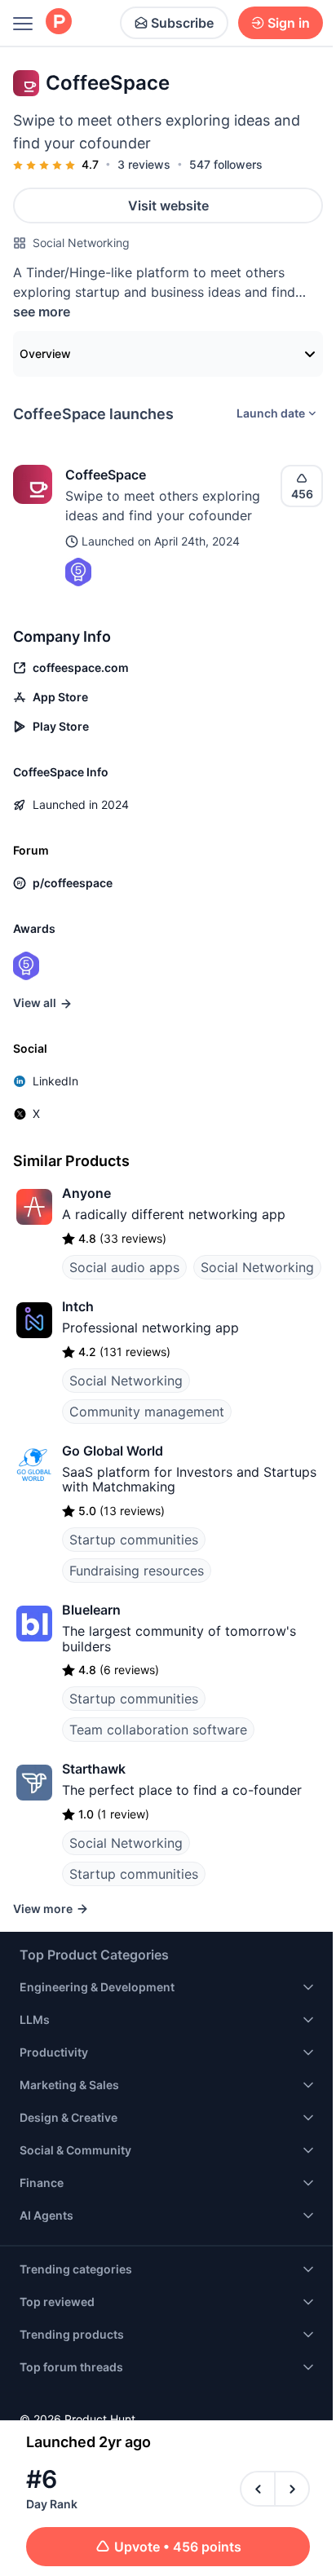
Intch (78, 1306)
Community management (147, 1412)
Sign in (289, 23)
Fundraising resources (137, 1571)
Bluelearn (91, 1610)
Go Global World (113, 1451)
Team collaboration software (158, 1730)
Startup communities (134, 1540)
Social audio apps (124, 1267)
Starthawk (94, 1769)
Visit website (168, 205)
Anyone (86, 1193)
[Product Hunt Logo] (59, 22)
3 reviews (144, 164)
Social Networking (81, 243)
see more (42, 312)
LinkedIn (55, 1081)
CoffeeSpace (106, 475)
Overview (45, 353)
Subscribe (182, 23)
